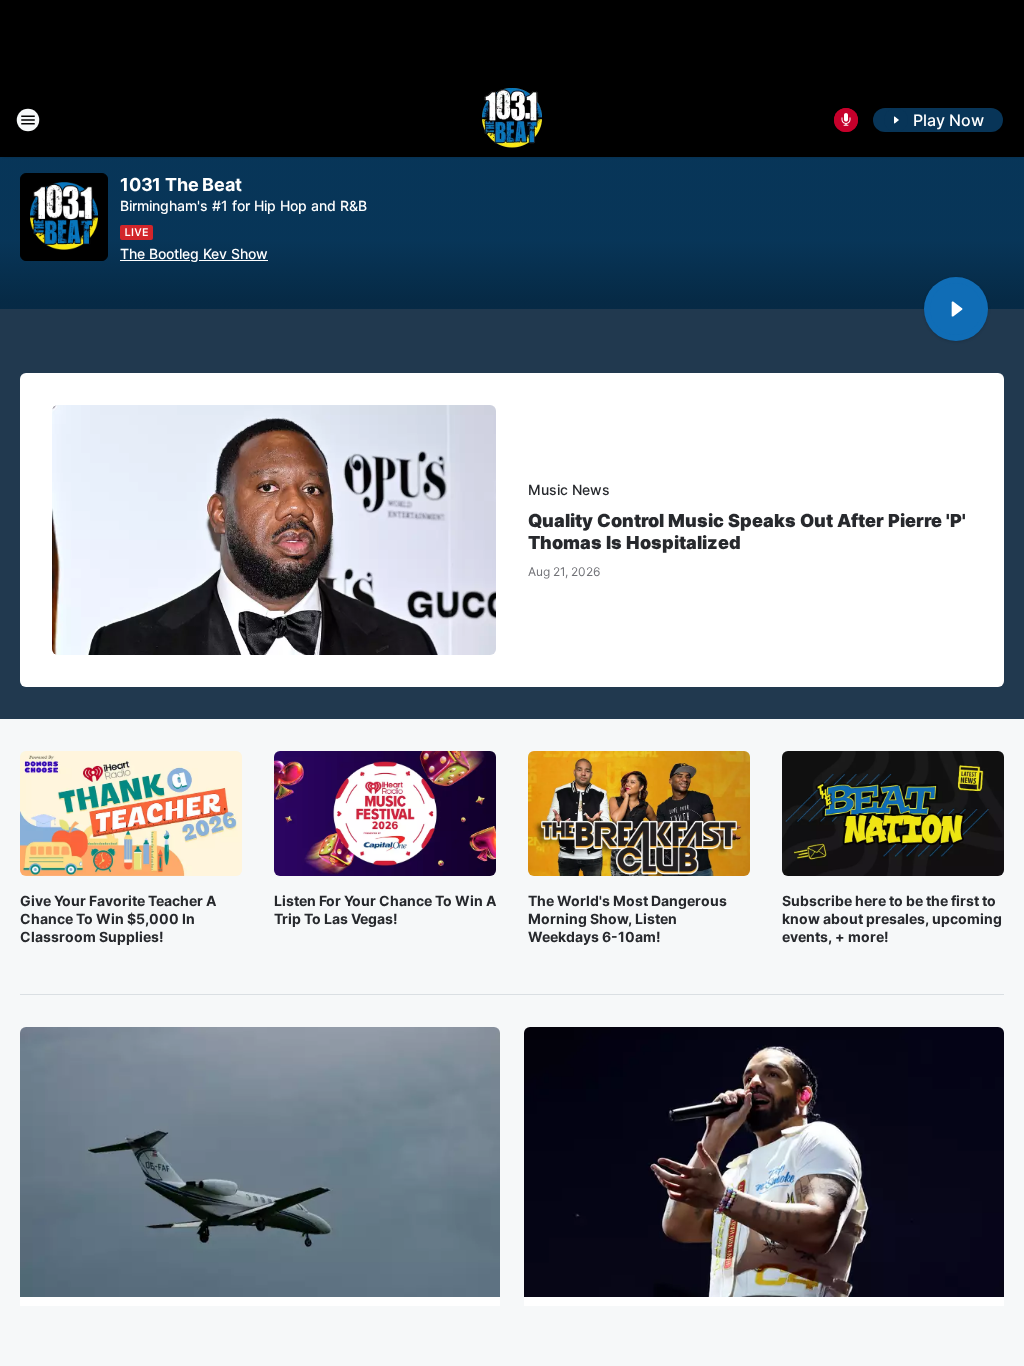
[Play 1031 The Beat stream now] (64, 217)
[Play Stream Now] (956, 309)
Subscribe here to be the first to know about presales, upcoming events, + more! (892, 918)
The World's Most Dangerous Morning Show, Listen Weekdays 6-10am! (627, 918)
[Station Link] (512, 120)
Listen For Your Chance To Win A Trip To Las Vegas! (385, 909)
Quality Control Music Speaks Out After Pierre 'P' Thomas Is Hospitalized (747, 531)
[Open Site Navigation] (28, 120)
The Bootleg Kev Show (194, 253)
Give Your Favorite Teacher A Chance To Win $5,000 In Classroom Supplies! (118, 918)
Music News (569, 489)
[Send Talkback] (846, 120)
